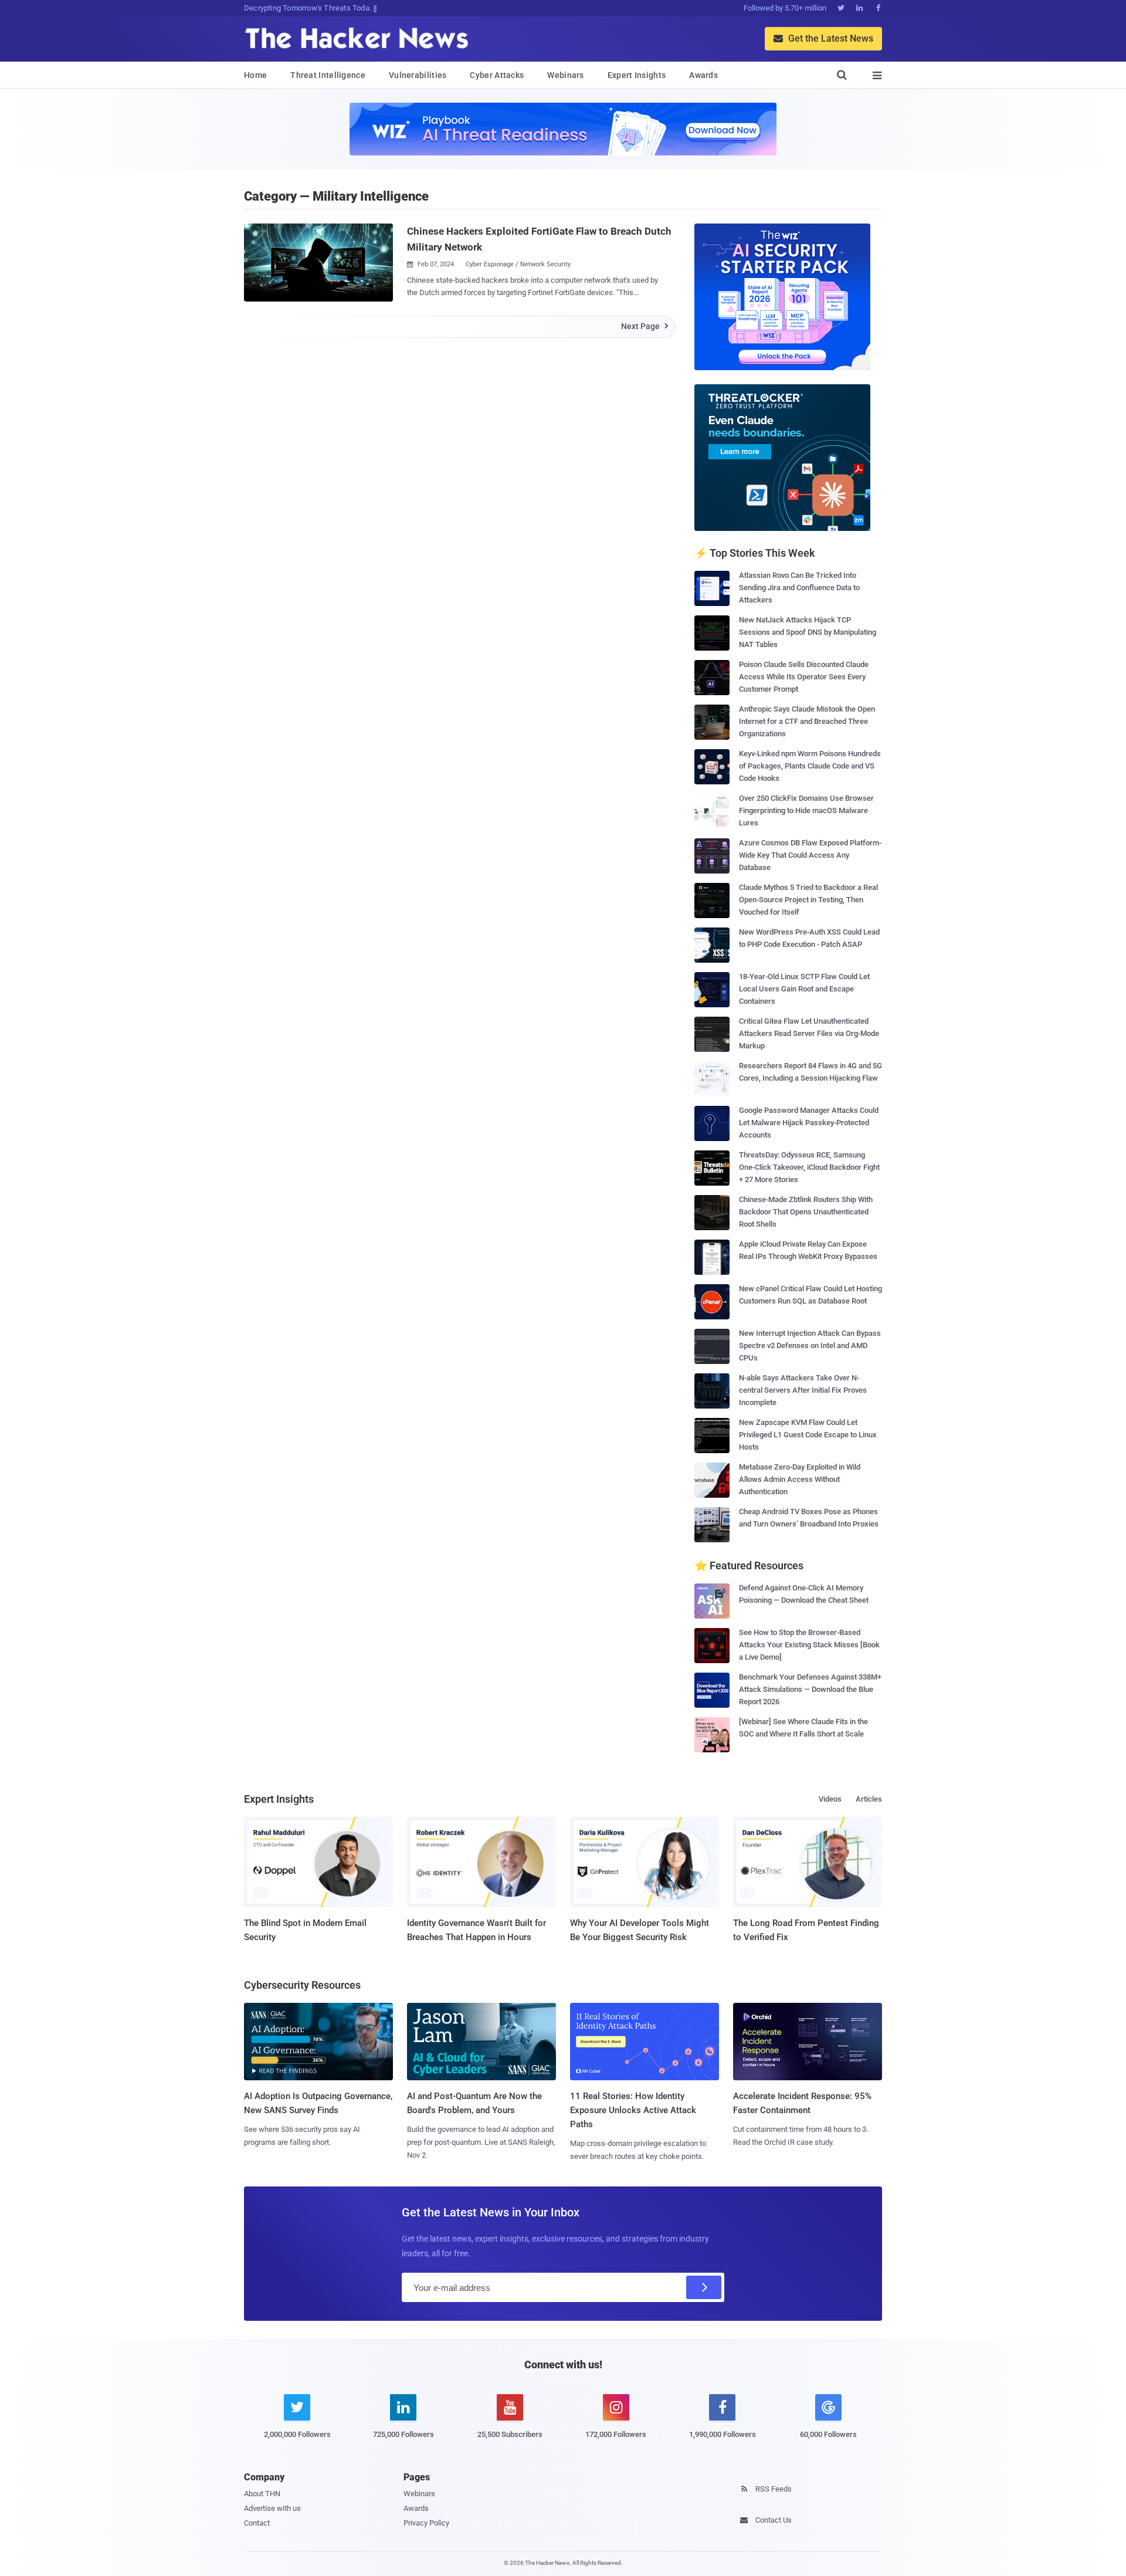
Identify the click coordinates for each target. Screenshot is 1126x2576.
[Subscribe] (704, 2287)
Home (255, 75)
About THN (262, 2494)
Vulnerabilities (418, 75)
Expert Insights (637, 75)
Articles (869, 1799)
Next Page (645, 326)
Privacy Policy (426, 2523)
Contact (257, 2523)
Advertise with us (272, 2508)
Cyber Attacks (497, 75)
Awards (703, 75)
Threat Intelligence (328, 75)
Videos (830, 1799)
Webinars (565, 75)
